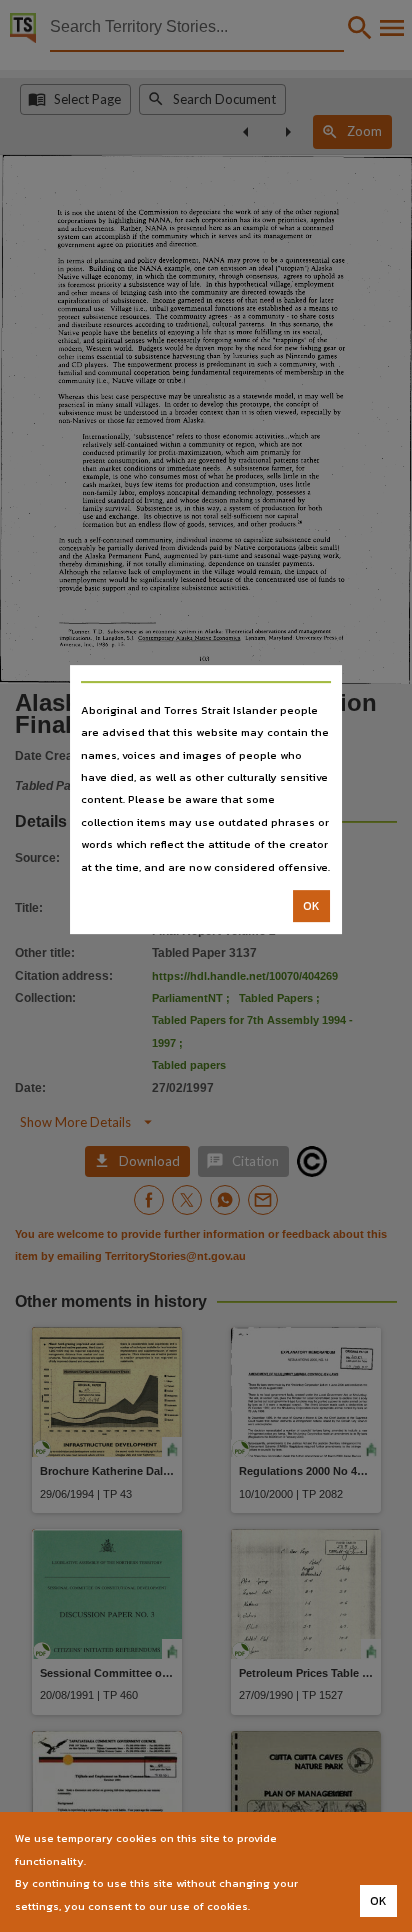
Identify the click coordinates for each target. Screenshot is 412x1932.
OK (311, 906)
